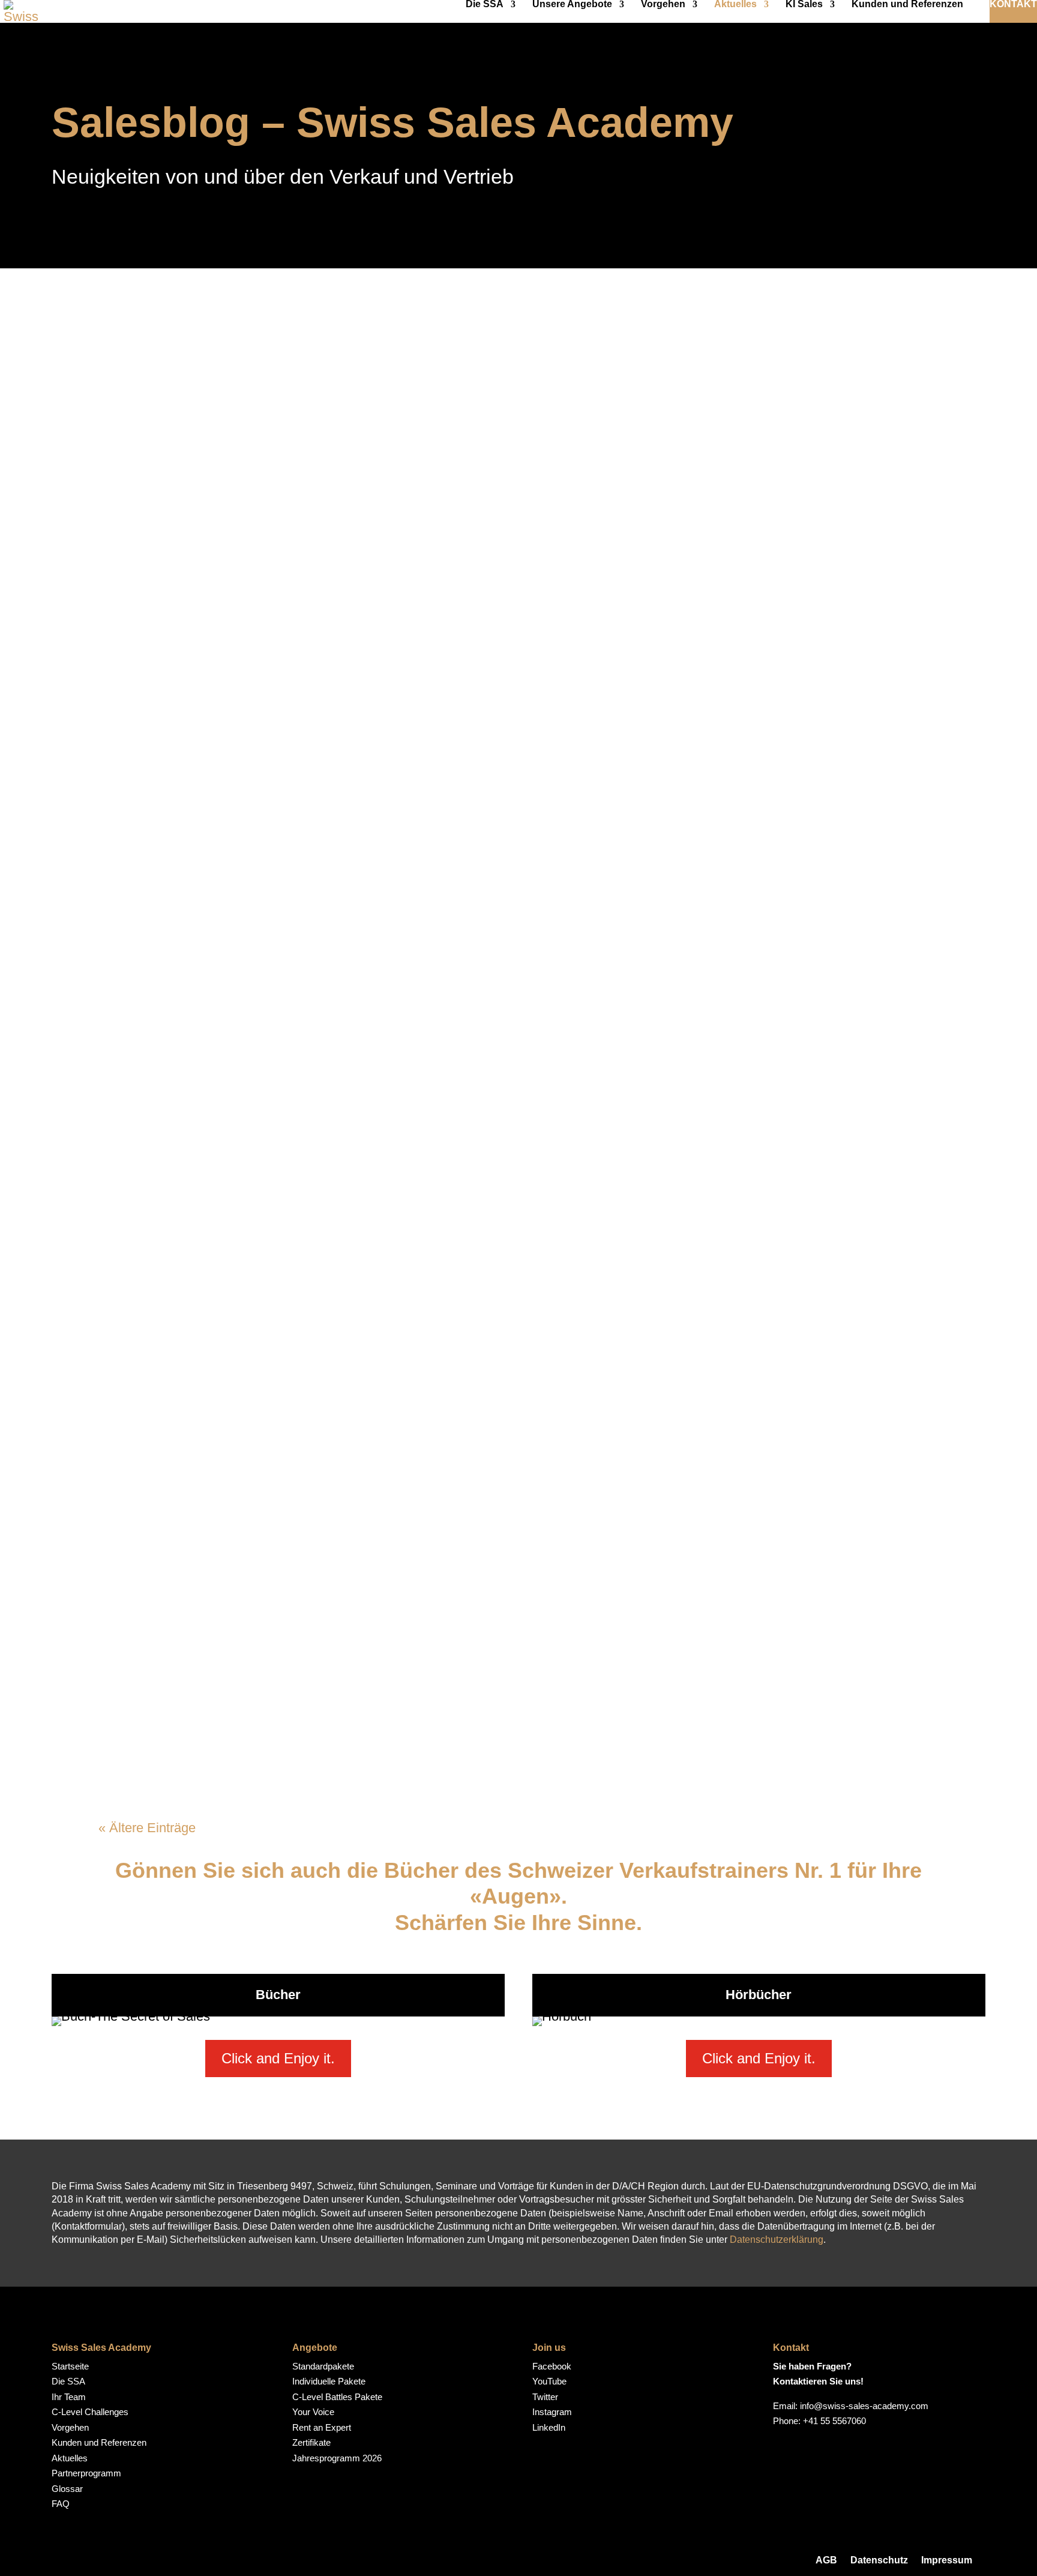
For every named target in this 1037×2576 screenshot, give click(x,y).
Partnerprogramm (86, 2473)
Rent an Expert (322, 2427)
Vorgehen (663, 5)
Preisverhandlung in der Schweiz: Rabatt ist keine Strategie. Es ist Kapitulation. (449, 970)
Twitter (545, 2397)
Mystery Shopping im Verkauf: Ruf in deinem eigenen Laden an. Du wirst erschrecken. (477, 514)
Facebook (552, 2366)
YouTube (549, 2381)
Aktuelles (735, 5)
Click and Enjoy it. (278, 2058)
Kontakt (1013, 5)
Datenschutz (879, 2560)
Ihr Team (69, 2397)
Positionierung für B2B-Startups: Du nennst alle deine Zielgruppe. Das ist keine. (450, 1263)
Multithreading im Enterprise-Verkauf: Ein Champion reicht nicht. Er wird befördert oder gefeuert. (482, 1418)
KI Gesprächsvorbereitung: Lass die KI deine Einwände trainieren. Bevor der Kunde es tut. (495, 659)
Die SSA (485, 5)
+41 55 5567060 (834, 2421)
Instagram (552, 2412)
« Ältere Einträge (147, 1828)
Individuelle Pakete (329, 2381)
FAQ (61, 2504)
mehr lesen (140, 408)
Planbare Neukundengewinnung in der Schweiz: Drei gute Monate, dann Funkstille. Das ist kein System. (514, 815)
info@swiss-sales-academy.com (864, 2406)
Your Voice (313, 2412)
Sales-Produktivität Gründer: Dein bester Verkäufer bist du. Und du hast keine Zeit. (462, 1720)
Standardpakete (323, 2366)
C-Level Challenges (90, 2412)
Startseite (70, 2366)
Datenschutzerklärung (777, 2240)
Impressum (947, 2560)
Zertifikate (311, 2442)
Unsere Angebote (572, 5)
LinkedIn (549, 2427)
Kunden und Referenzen (907, 5)
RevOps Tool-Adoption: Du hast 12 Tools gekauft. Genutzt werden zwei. (413, 1116)
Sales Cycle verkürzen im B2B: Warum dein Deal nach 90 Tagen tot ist (408, 367)
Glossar (67, 2489)
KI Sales (804, 5)
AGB (826, 2560)
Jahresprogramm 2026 (337, 2458)
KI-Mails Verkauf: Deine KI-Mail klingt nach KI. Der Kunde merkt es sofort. (423, 1573)
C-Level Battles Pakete (337, 2397)
